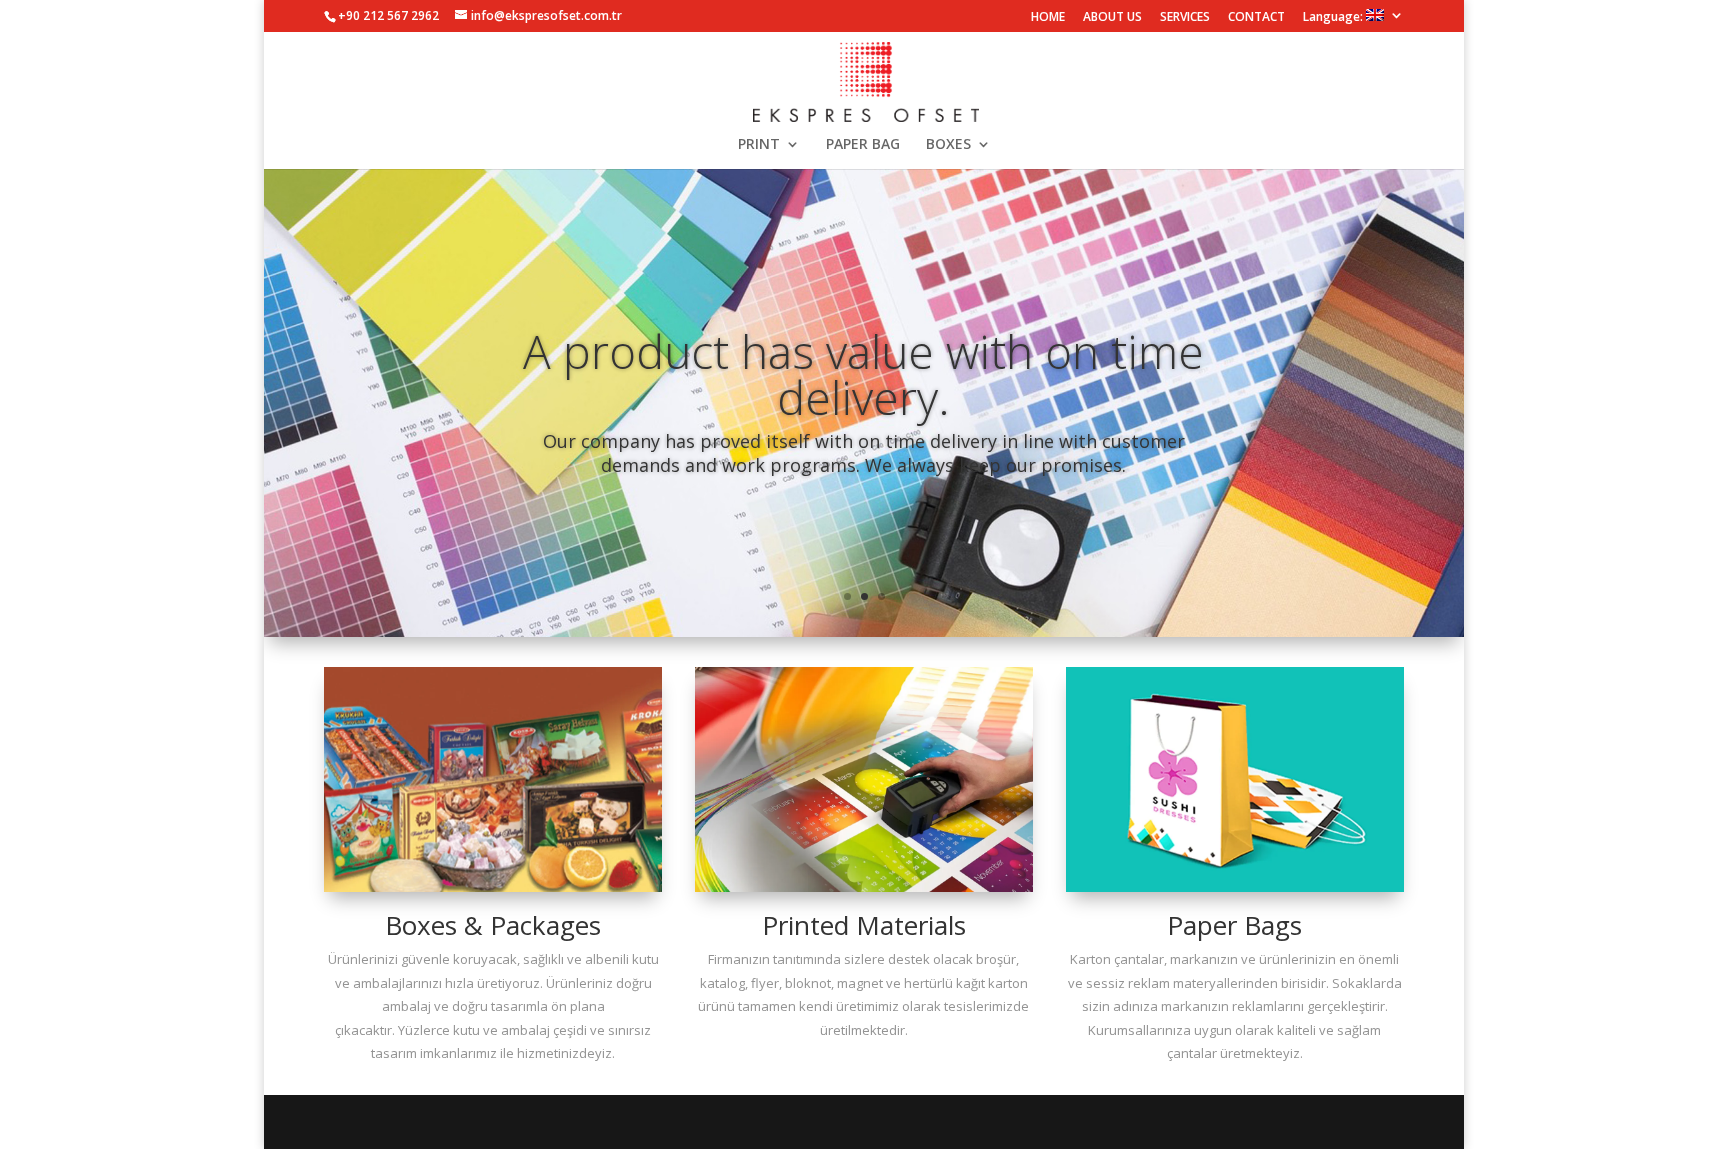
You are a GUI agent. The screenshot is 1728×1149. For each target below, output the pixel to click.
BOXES (948, 145)
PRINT (759, 145)
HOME (1048, 18)
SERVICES (1185, 18)
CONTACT (1256, 18)
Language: (1334, 17)
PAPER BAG (863, 145)
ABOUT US (1112, 18)
